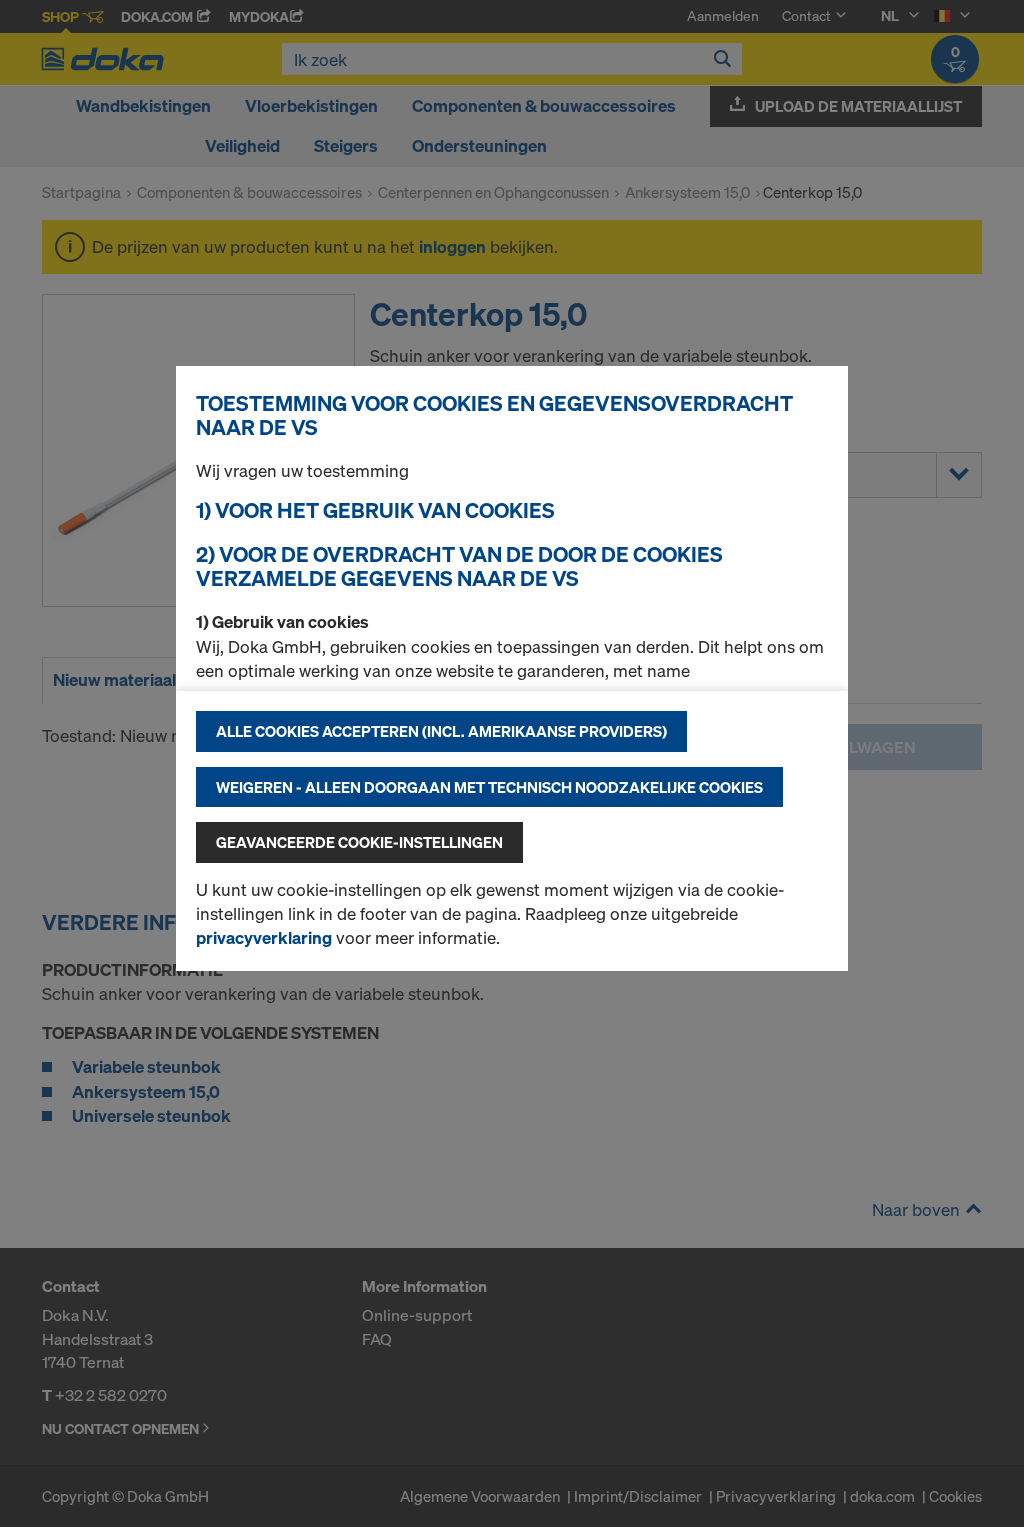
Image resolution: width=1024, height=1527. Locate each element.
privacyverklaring (264, 937)
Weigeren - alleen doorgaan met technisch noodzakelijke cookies (489, 787)
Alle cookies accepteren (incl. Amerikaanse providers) (441, 731)
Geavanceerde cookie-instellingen (359, 842)
